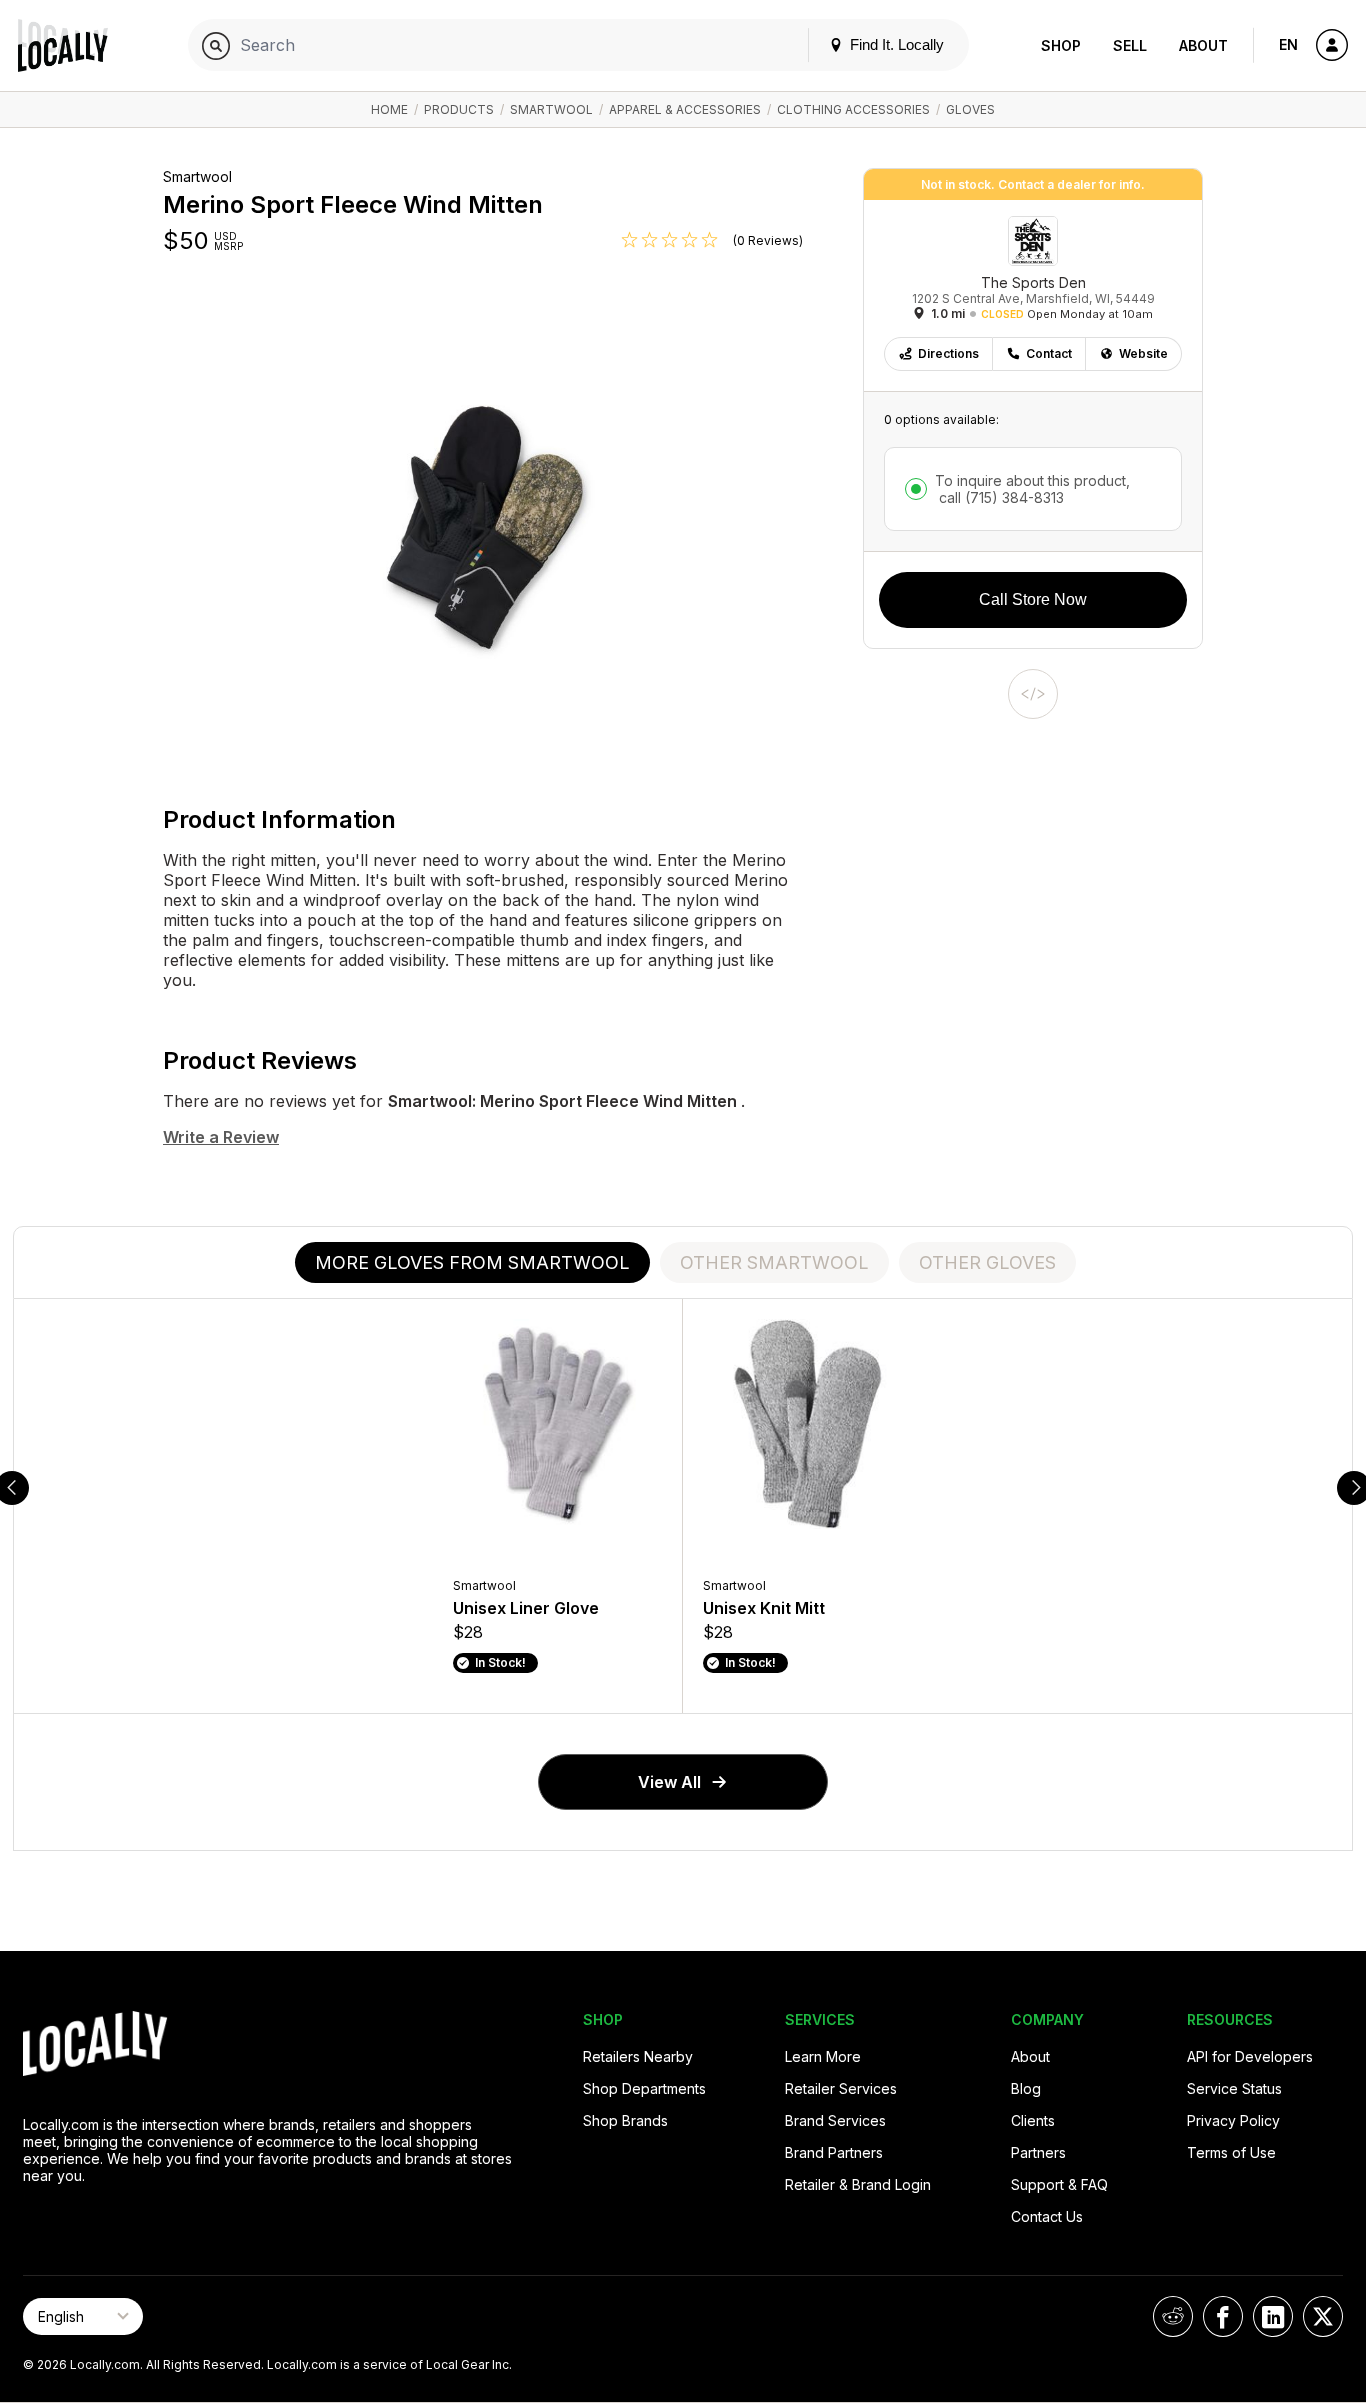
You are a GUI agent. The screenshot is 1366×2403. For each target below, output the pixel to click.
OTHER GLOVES (987, 1262)
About (1203, 45)
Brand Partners (834, 2152)
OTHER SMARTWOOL (774, 1262)
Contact (1049, 353)
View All (669, 1782)
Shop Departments (644, 2088)
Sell (1130, 45)
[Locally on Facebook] (1223, 2316)
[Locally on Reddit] (1173, 2316)
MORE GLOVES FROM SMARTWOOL (472, 1262)
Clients (1033, 2120)
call (999, 497)
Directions (948, 353)
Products (459, 109)
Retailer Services (841, 2088)
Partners (1038, 2152)
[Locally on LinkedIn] (1273, 2316)
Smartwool (551, 109)
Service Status (1234, 2088)
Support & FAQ (1059, 2184)
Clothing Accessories (853, 109)
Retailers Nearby (638, 2056)
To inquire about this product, (1032, 489)
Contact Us (1047, 2216)
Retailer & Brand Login (858, 2184)
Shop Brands (625, 2120)
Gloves (970, 109)
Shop (1061, 45)
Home (389, 109)
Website (1143, 353)
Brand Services (835, 2120)
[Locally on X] (1323, 2316)
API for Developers (1250, 2056)
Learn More (823, 2056)
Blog (1026, 2088)
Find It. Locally (895, 44)
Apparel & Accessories (685, 109)
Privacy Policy (1233, 2120)
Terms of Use (1231, 2152)
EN (1288, 44)
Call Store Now (1033, 599)
